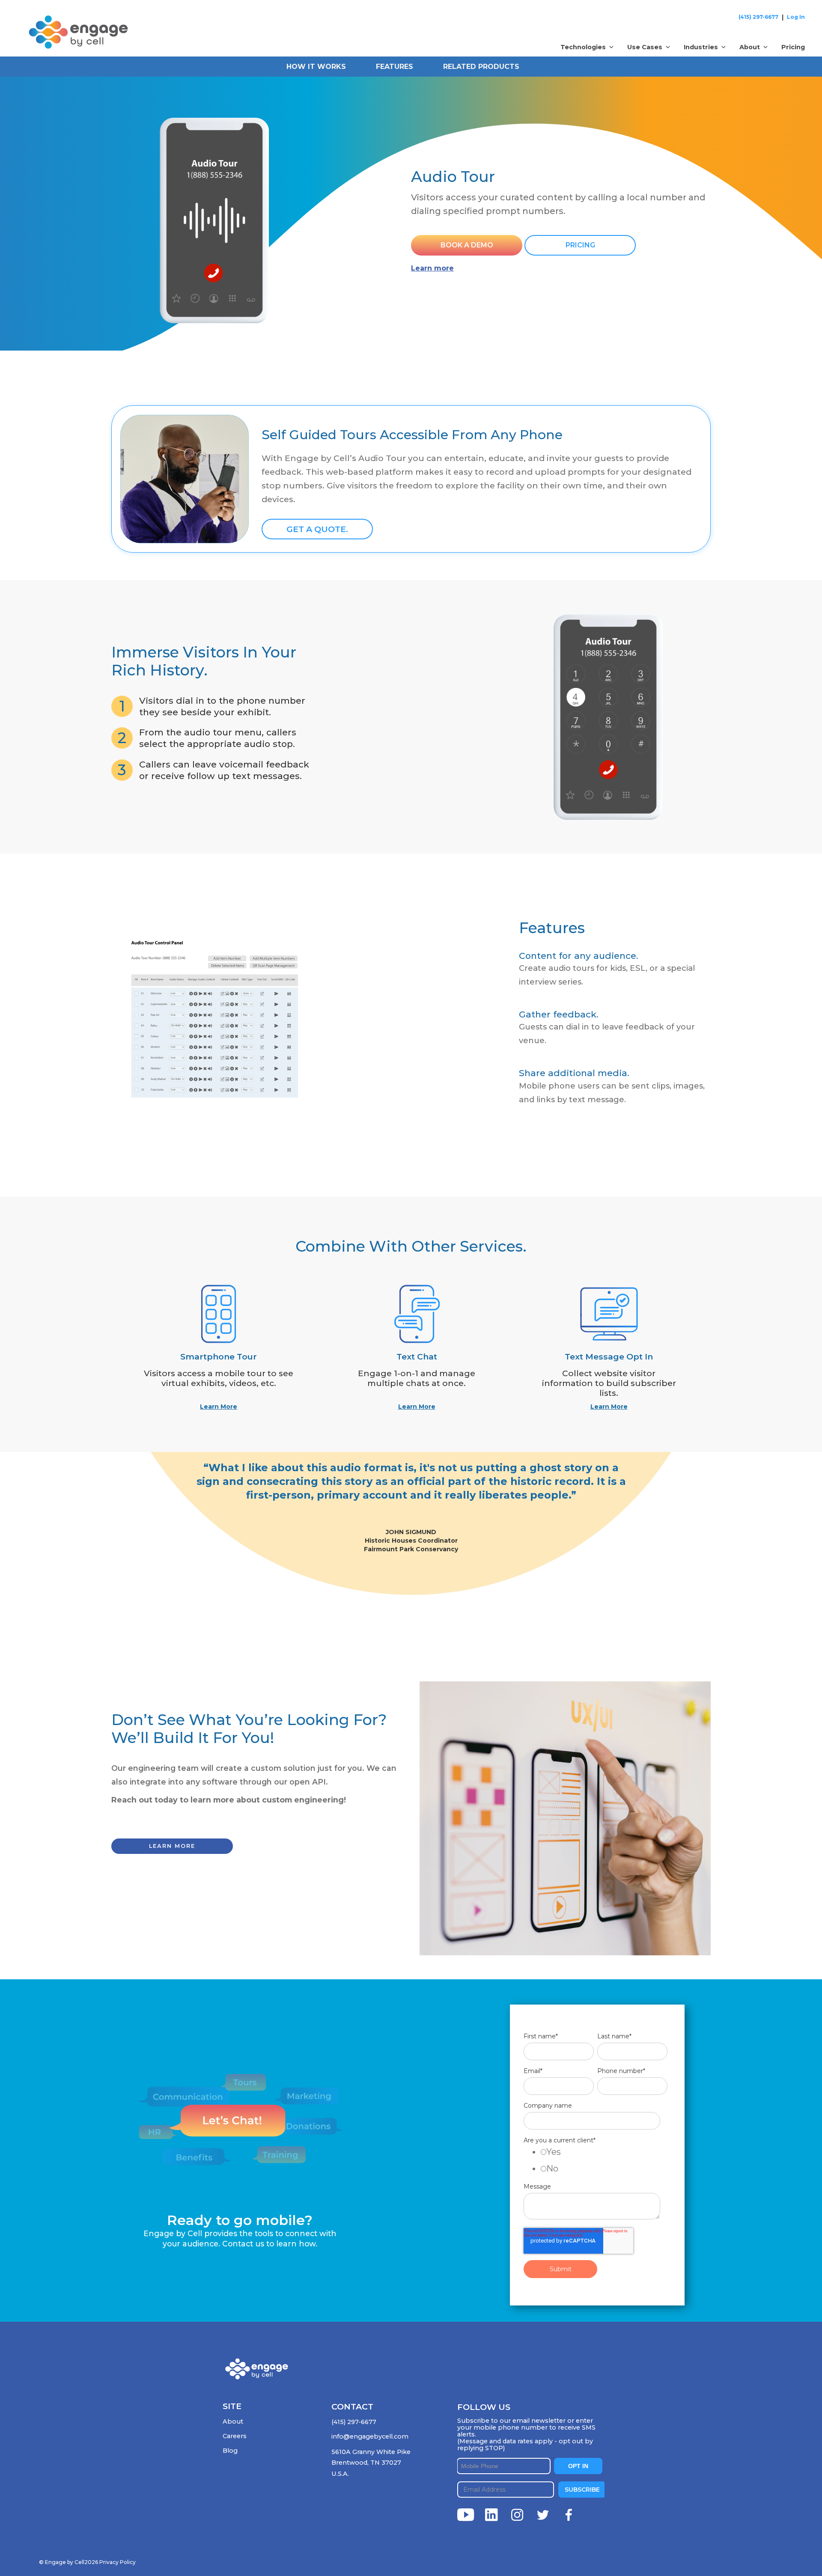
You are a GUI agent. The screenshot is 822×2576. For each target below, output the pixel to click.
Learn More (219, 1407)
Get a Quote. (317, 529)
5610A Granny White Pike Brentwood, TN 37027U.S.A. (371, 2463)
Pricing (793, 47)
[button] (587, 47)
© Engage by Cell (68, 2562)
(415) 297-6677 (758, 17)
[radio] (604, 2154)
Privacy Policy (118, 2562)
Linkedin (491, 2515)
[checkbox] (596, 2162)
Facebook (569, 2515)
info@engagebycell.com (370, 2436)
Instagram (517, 2515)
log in (796, 17)
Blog (230, 2451)
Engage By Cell (48, 21)
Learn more (432, 268)
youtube (466, 2515)
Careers (235, 2436)
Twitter (543, 2515)
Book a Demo (467, 245)
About (233, 2421)
